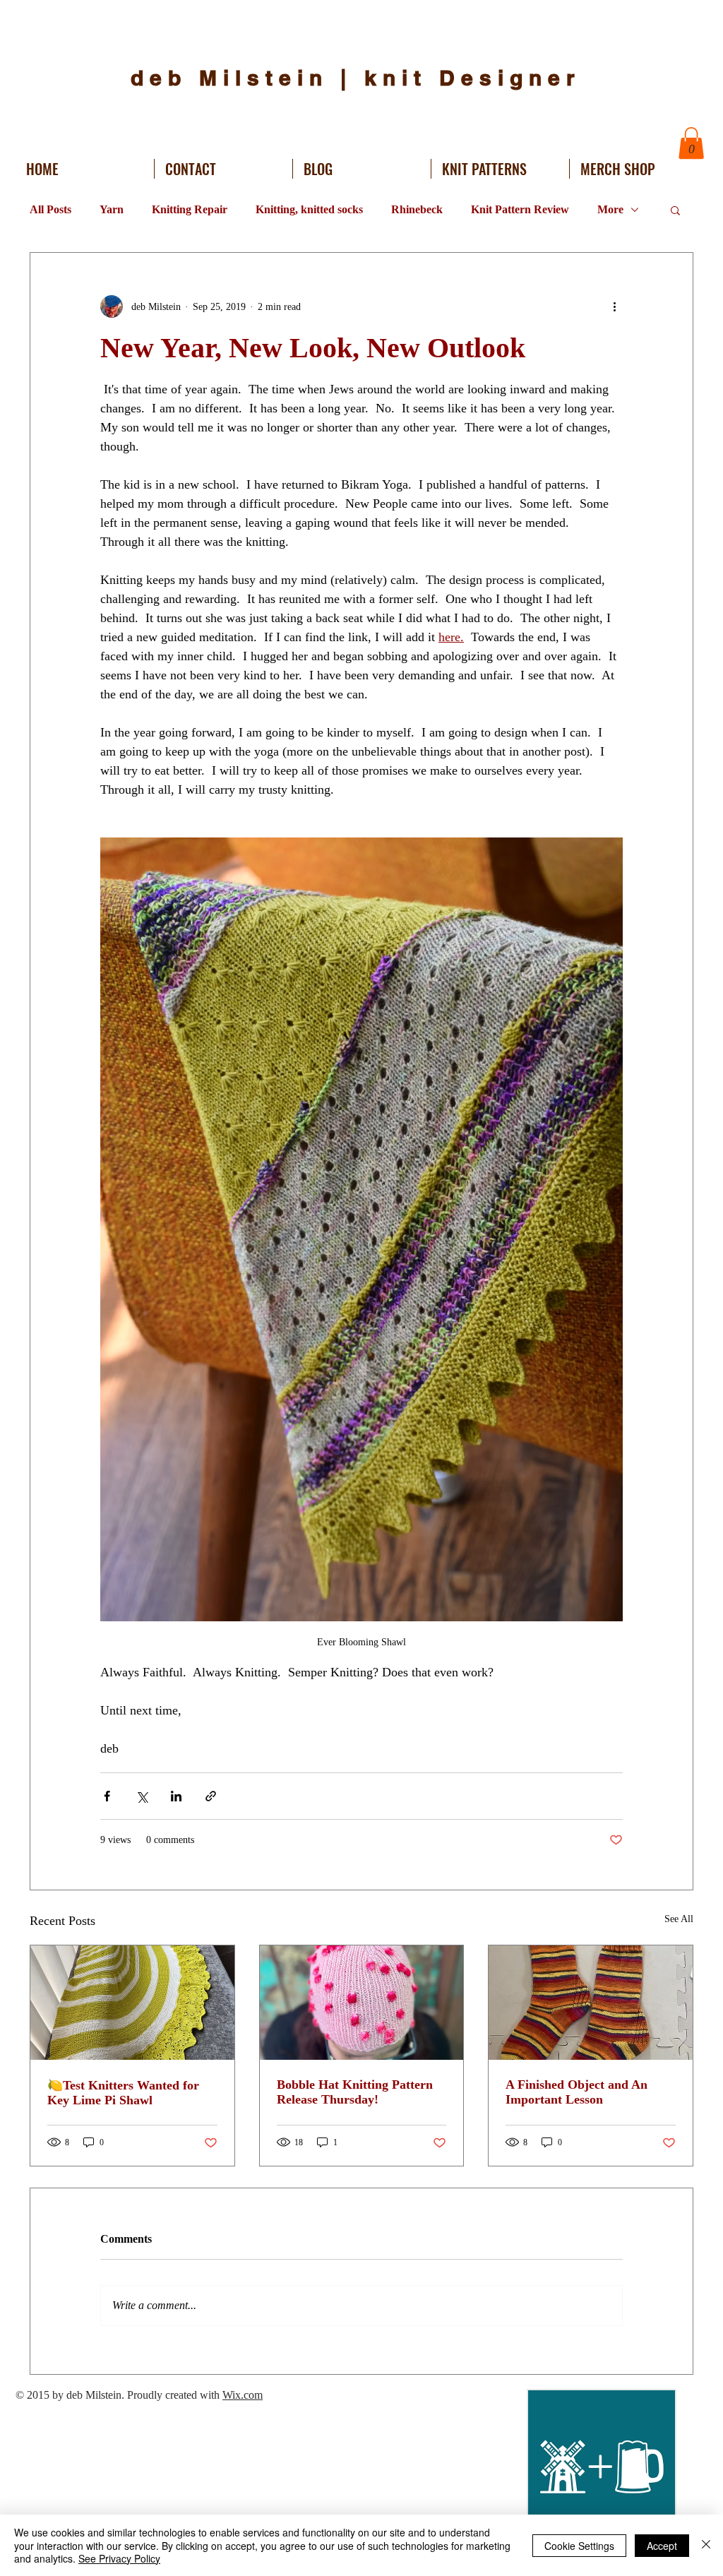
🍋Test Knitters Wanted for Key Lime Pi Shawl (123, 2093)
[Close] (706, 2545)
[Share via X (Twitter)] (142, 1796)
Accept (662, 2546)
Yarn (112, 209)
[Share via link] (211, 1796)
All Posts (50, 209)
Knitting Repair (190, 209)
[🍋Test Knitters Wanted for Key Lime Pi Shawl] (132, 2003)
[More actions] (614, 306)
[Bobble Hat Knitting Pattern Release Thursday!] (362, 2003)
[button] (691, 143)
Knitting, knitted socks (309, 209)
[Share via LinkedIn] (176, 1796)
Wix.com (243, 2395)
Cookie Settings (579, 2546)
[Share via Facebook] (107, 1796)
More (610, 209)
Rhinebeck (417, 209)
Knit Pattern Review (520, 209)
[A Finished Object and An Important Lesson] (591, 2003)
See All (679, 1919)
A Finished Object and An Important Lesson (576, 2092)
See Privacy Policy (119, 2558)
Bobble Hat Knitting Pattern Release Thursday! (355, 2092)
